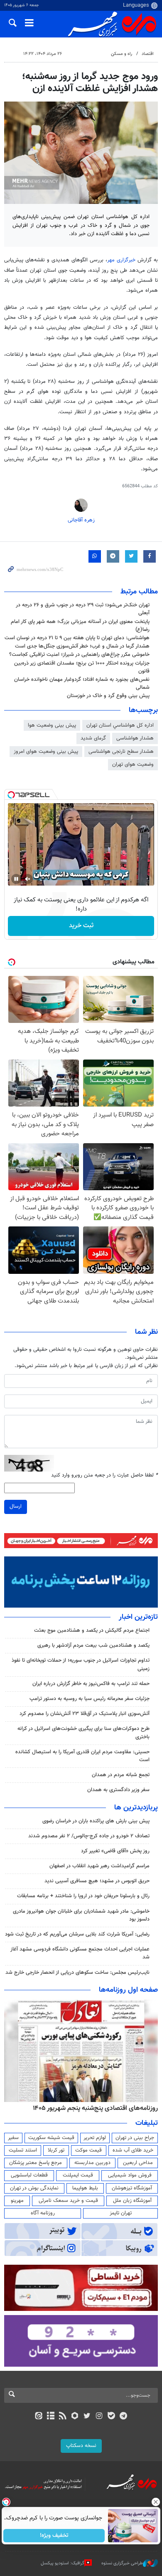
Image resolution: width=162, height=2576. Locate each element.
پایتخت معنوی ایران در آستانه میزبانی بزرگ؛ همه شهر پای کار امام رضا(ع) (80, 626)
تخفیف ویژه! (54, 2536)
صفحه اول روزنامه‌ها (128, 1990)
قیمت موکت (88, 2150)
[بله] (111, 2417)
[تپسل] (11, 795)
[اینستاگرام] (99, 2417)
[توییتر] (87, 2417)
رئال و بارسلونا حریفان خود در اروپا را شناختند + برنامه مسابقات (83, 1896)
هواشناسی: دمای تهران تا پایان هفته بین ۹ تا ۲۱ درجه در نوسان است (77, 638)
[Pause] (16, 879)
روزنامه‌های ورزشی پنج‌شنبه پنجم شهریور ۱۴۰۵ (98, 2108)
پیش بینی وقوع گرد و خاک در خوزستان (108, 696)
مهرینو (17, 2201)
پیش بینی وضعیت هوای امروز (46, 752)
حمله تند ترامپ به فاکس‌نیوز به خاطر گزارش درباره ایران (91, 1684)
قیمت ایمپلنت (78, 2175)
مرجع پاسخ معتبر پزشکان (36, 2163)
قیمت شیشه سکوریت (51, 2138)
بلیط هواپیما (85, 2188)
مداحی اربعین (138, 2163)
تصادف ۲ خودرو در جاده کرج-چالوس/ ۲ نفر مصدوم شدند (89, 1836)
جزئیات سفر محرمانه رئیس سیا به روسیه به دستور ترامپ (90, 1699)
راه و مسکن (121, 54)
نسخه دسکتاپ (81, 2446)
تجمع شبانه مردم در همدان (121, 1775)
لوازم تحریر (95, 2138)
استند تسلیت (23, 2150)
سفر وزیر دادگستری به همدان (118, 1790)
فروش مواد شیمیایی (130, 2175)
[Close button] (156, 2502)
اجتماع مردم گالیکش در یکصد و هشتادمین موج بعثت (92, 1630)
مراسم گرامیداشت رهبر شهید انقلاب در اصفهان (99, 1866)
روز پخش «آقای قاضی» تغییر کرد (115, 1851)
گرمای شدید (93, 738)
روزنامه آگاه (43, 2213)
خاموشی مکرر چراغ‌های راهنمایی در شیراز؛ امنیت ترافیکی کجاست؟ (79, 655)
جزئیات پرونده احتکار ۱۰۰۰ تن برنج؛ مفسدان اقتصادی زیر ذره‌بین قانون (82, 667)
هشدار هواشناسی (135, 738)
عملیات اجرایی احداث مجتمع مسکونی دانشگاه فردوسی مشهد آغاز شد (80, 1953)
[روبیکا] (75, 2417)
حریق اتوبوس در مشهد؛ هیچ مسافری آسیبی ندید (96, 1881)
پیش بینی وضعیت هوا (52, 725)
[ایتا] (38, 2417)
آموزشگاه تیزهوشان (132, 2188)
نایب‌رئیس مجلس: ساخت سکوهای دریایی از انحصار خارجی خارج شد (77, 1973)
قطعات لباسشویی (29, 2175)
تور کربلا (56, 2150)
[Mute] (28, 879)
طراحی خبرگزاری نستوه (122, 2563)
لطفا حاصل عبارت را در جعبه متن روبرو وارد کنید (104, 1475)
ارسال (16, 1506)
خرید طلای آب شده (133, 2150)
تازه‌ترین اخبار (138, 1617)
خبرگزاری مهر (122, 260)
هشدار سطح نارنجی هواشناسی (121, 752)
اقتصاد (148, 54)
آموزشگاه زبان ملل (132, 2201)
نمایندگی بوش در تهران (34, 2188)
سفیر (13, 2138)
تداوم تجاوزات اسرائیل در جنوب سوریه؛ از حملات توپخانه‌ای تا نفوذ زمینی (81, 1664)
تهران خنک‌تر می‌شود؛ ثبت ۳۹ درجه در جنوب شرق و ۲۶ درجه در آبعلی (83, 609)
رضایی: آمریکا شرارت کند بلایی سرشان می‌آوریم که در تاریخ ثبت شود (77, 1934)
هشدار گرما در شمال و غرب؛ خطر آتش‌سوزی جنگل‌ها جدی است (82, 646)
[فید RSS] (63, 2417)
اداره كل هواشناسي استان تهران (120, 725)
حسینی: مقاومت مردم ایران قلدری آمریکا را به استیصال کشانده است (82, 1756)
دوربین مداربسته (92, 2163)
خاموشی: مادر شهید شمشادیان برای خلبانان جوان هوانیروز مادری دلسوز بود (81, 1915)
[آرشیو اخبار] (50, 2417)
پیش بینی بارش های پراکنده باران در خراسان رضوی (96, 1821)
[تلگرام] (124, 2417)
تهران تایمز (121, 2213)
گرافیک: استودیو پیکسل (63, 2563)
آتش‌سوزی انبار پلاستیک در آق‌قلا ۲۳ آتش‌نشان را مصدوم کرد (85, 1714)
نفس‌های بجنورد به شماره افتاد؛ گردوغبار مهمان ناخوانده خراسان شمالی (82, 684)
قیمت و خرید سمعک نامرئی (68, 2201)
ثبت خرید (81, 926)
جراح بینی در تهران (135, 2138)
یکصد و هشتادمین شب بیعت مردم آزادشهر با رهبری (93, 1645)
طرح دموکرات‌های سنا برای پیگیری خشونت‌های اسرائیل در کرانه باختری (83, 1733)
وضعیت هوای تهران (133, 764)
